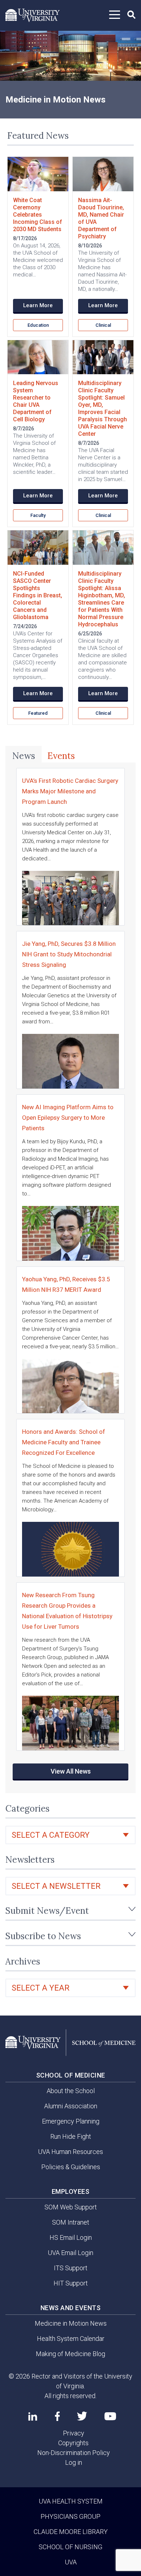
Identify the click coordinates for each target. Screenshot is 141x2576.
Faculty (38, 515)
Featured (38, 713)
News (24, 756)
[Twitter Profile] (82, 2416)
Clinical (103, 325)
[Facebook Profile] (57, 2416)
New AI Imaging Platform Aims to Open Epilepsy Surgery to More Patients (68, 1118)
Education (38, 325)
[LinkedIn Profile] (33, 2416)
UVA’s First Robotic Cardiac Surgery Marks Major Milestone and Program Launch (70, 791)
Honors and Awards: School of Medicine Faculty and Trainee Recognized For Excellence (64, 1442)
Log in (74, 2462)
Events (61, 756)
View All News (71, 1771)
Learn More (38, 305)
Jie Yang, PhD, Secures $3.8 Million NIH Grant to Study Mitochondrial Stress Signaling (69, 954)
